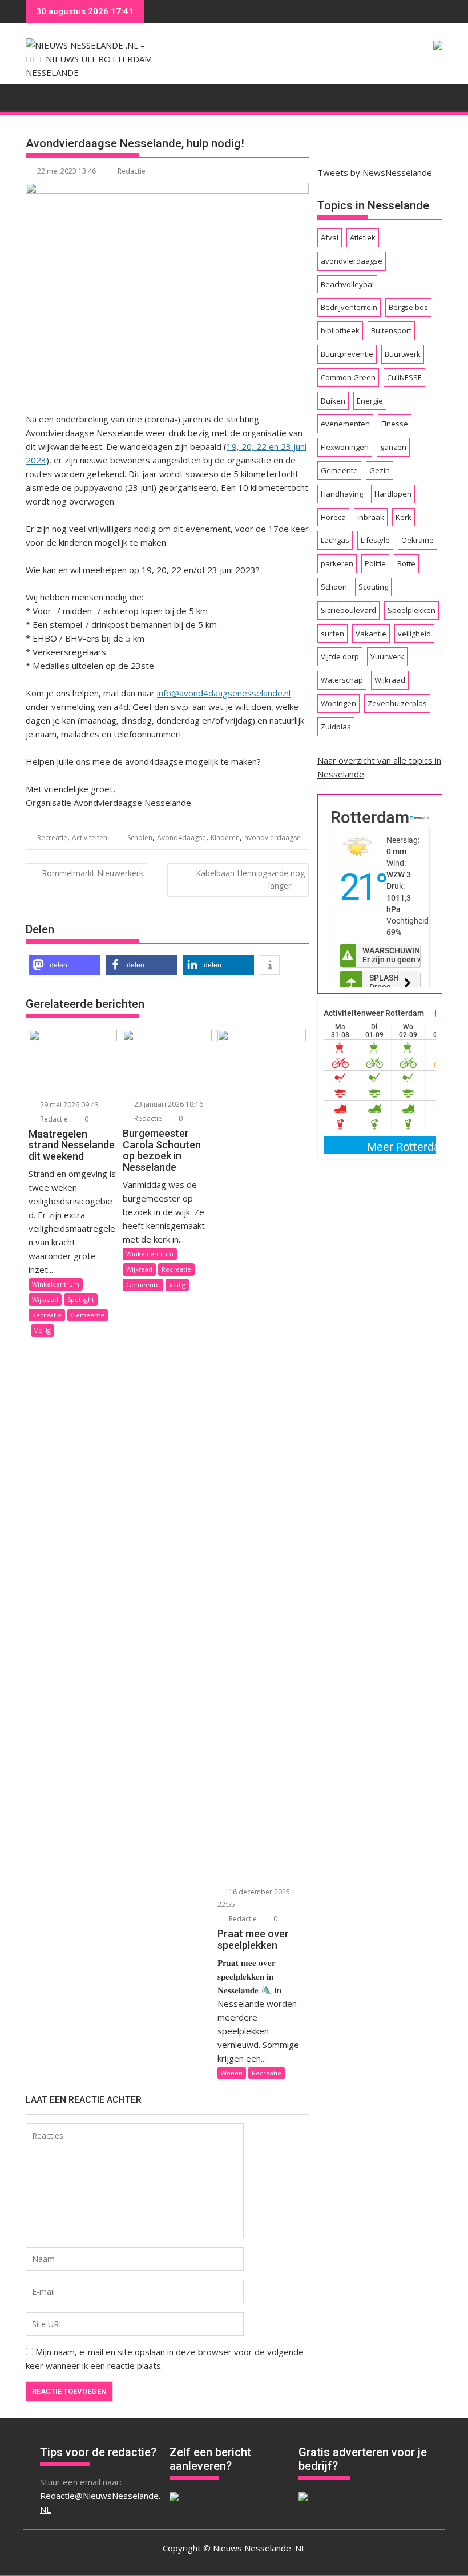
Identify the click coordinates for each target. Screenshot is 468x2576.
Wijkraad (45, 1299)
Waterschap (342, 680)
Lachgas (335, 540)
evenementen (345, 424)
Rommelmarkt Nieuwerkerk (92, 873)
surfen (332, 634)
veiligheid (414, 634)
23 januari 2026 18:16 (168, 1104)
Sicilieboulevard (348, 610)
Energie (370, 401)
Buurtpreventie (347, 354)
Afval (330, 237)
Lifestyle (375, 540)
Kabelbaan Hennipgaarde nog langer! (250, 879)
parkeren (337, 563)
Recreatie (52, 838)
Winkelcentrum (56, 1284)
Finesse (395, 424)
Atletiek (363, 237)
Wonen (232, 2073)
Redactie (132, 171)
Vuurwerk (387, 656)
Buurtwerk (403, 354)
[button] (64, 965)
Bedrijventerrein (349, 307)
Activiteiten (90, 838)
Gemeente (88, 1315)
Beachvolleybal (347, 284)
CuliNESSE (404, 377)
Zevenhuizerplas (397, 703)
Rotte (406, 563)
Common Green (348, 377)
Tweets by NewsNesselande (375, 172)
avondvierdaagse (273, 838)
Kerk (404, 517)
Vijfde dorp (340, 656)
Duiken (333, 401)
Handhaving (342, 494)
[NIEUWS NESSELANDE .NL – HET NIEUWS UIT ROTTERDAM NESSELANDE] (37, 96)
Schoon (334, 587)
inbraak (371, 517)
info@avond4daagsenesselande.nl (224, 693)
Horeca (333, 517)
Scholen (140, 838)
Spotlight (81, 1299)
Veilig (43, 1330)
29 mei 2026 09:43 (68, 1105)
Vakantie (371, 634)
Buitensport (391, 330)
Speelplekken (411, 610)
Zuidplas (336, 727)
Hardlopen (393, 494)
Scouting (373, 587)
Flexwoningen (345, 447)
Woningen (338, 703)
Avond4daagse (181, 838)
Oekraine (417, 540)
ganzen (393, 447)
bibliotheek (340, 330)
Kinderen (225, 838)
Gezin (380, 470)
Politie (375, 563)
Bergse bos (408, 307)
